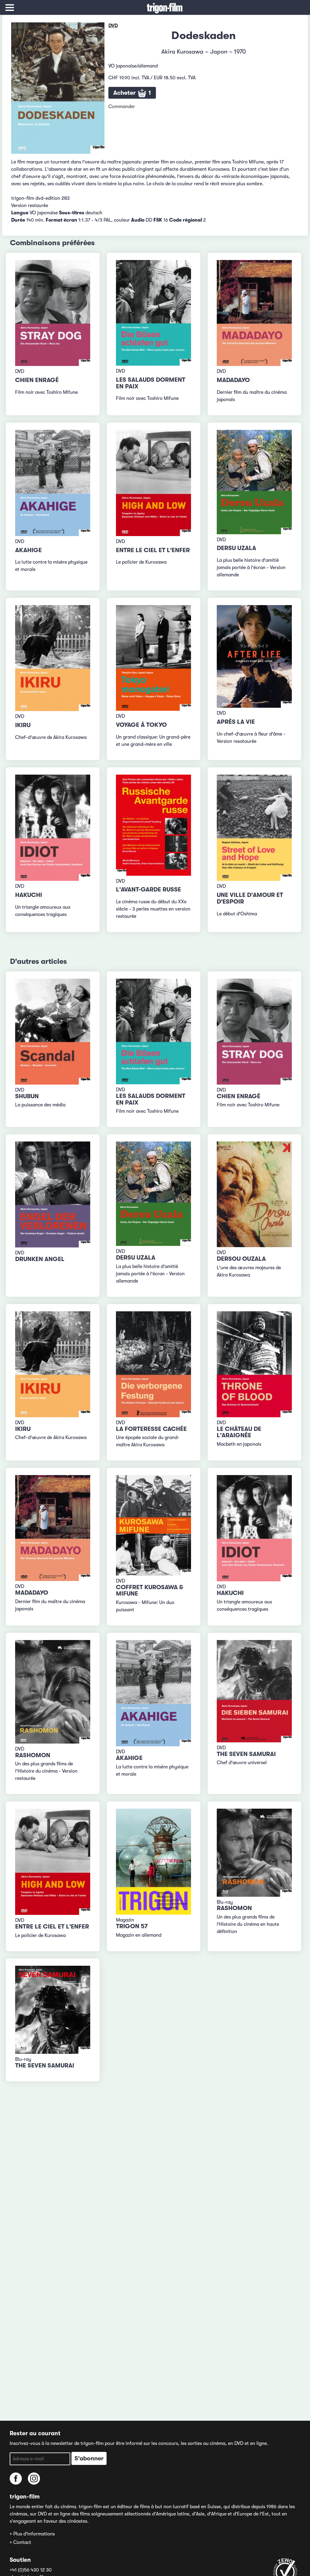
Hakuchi (29, 895)
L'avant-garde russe (148, 889)
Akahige (28, 550)
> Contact (20, 2542)
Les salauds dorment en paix (151, 383)
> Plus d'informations (32, 2534)
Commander (122, 107)
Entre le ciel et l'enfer (153, 550)
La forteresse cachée (151, 1429)
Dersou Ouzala (241, 1259)
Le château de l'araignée (239, 1432)
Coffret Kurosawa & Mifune (149, 1591)
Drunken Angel (40, 1259)
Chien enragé (37, 380)
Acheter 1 (132, 93)
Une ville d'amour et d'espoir (250, 898)
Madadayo (233, 380)
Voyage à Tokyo (141, 725)
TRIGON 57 (132, 1926)
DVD (113, 26)
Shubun (27, 1096)
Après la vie (236, 722)
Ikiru (23, 725)
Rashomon (33, 1755)
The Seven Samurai (246, 1754)
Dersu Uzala (236, 548)
